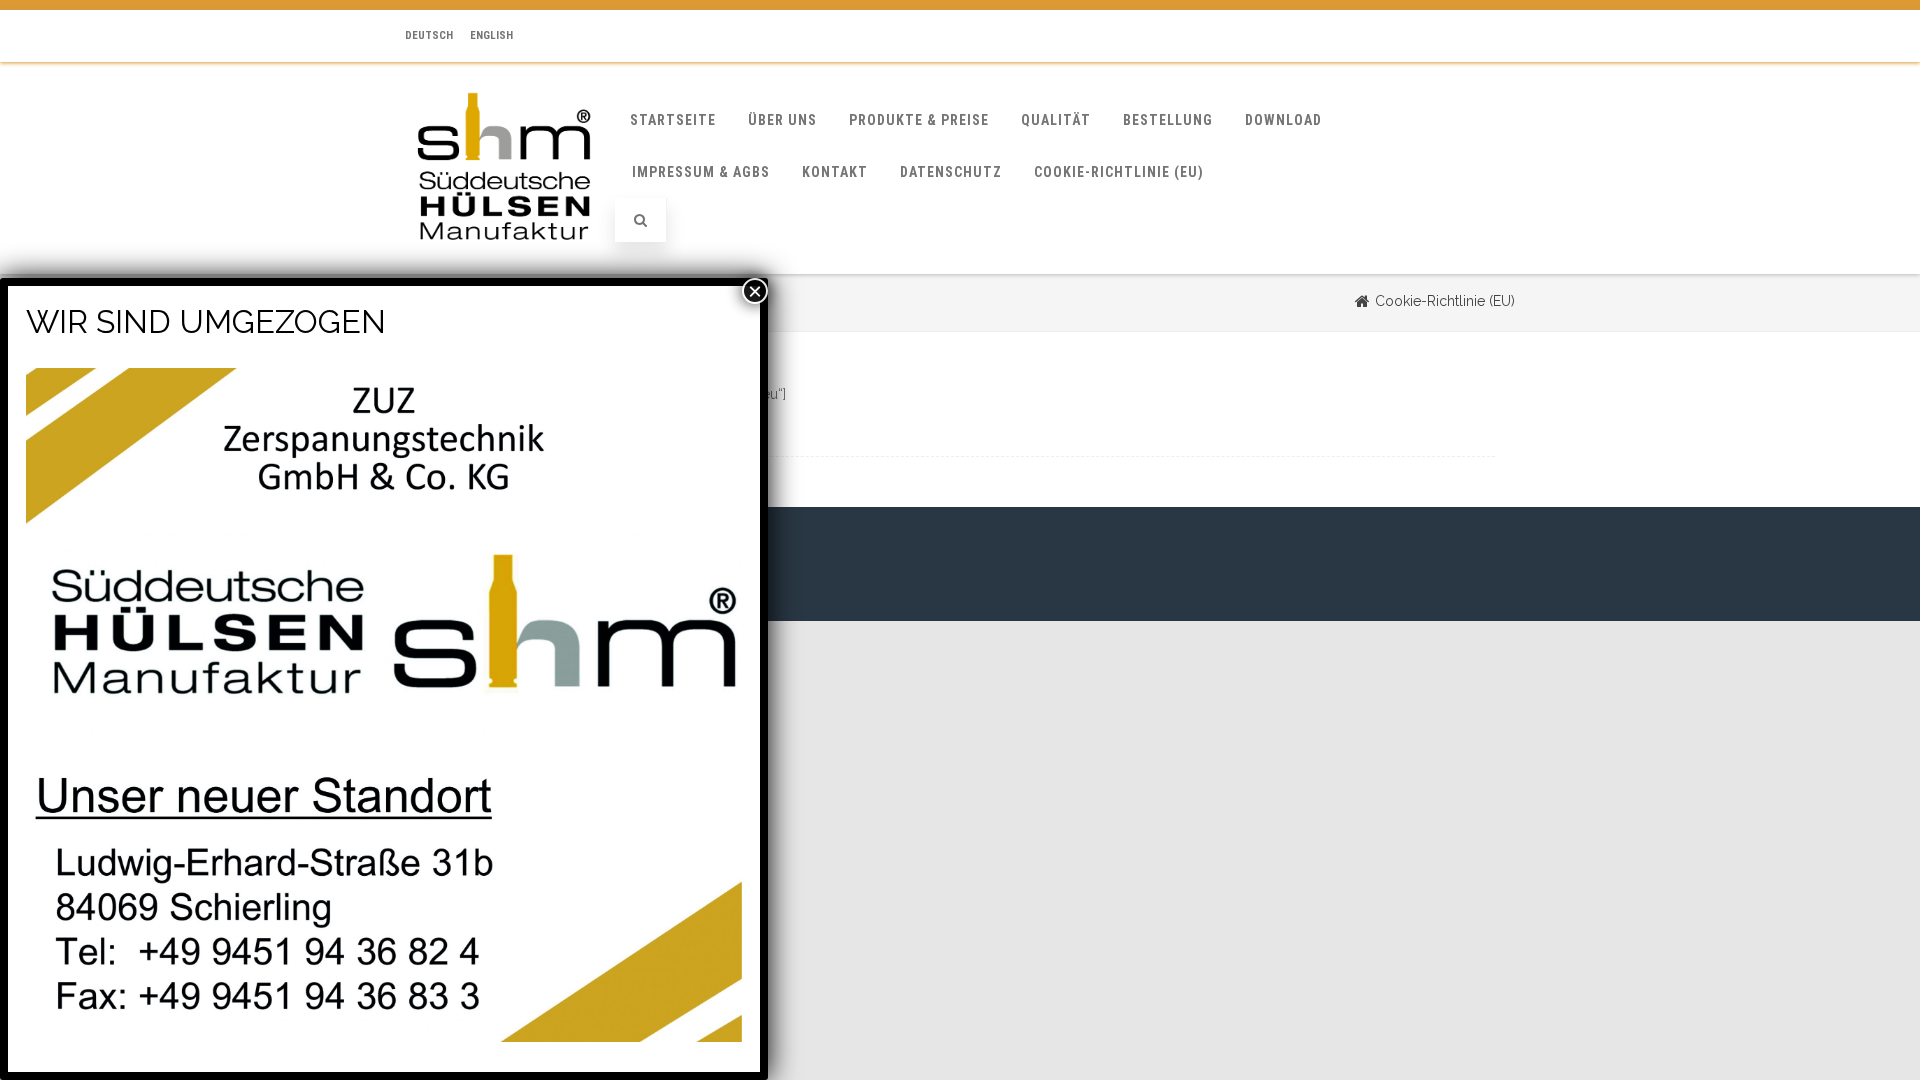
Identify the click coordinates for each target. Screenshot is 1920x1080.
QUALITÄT (1056, 120)
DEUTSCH (429, 35)
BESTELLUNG (1168, 120)
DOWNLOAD (1283, 120)
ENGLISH (491, 35)
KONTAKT (835, 172)
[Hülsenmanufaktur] (503, 267)
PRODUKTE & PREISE (919, 120)
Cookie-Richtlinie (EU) (1119, 172)
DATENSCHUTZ (951, 172)
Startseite (673, 120)
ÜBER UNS (782, 120)
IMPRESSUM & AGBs (701, 172)
